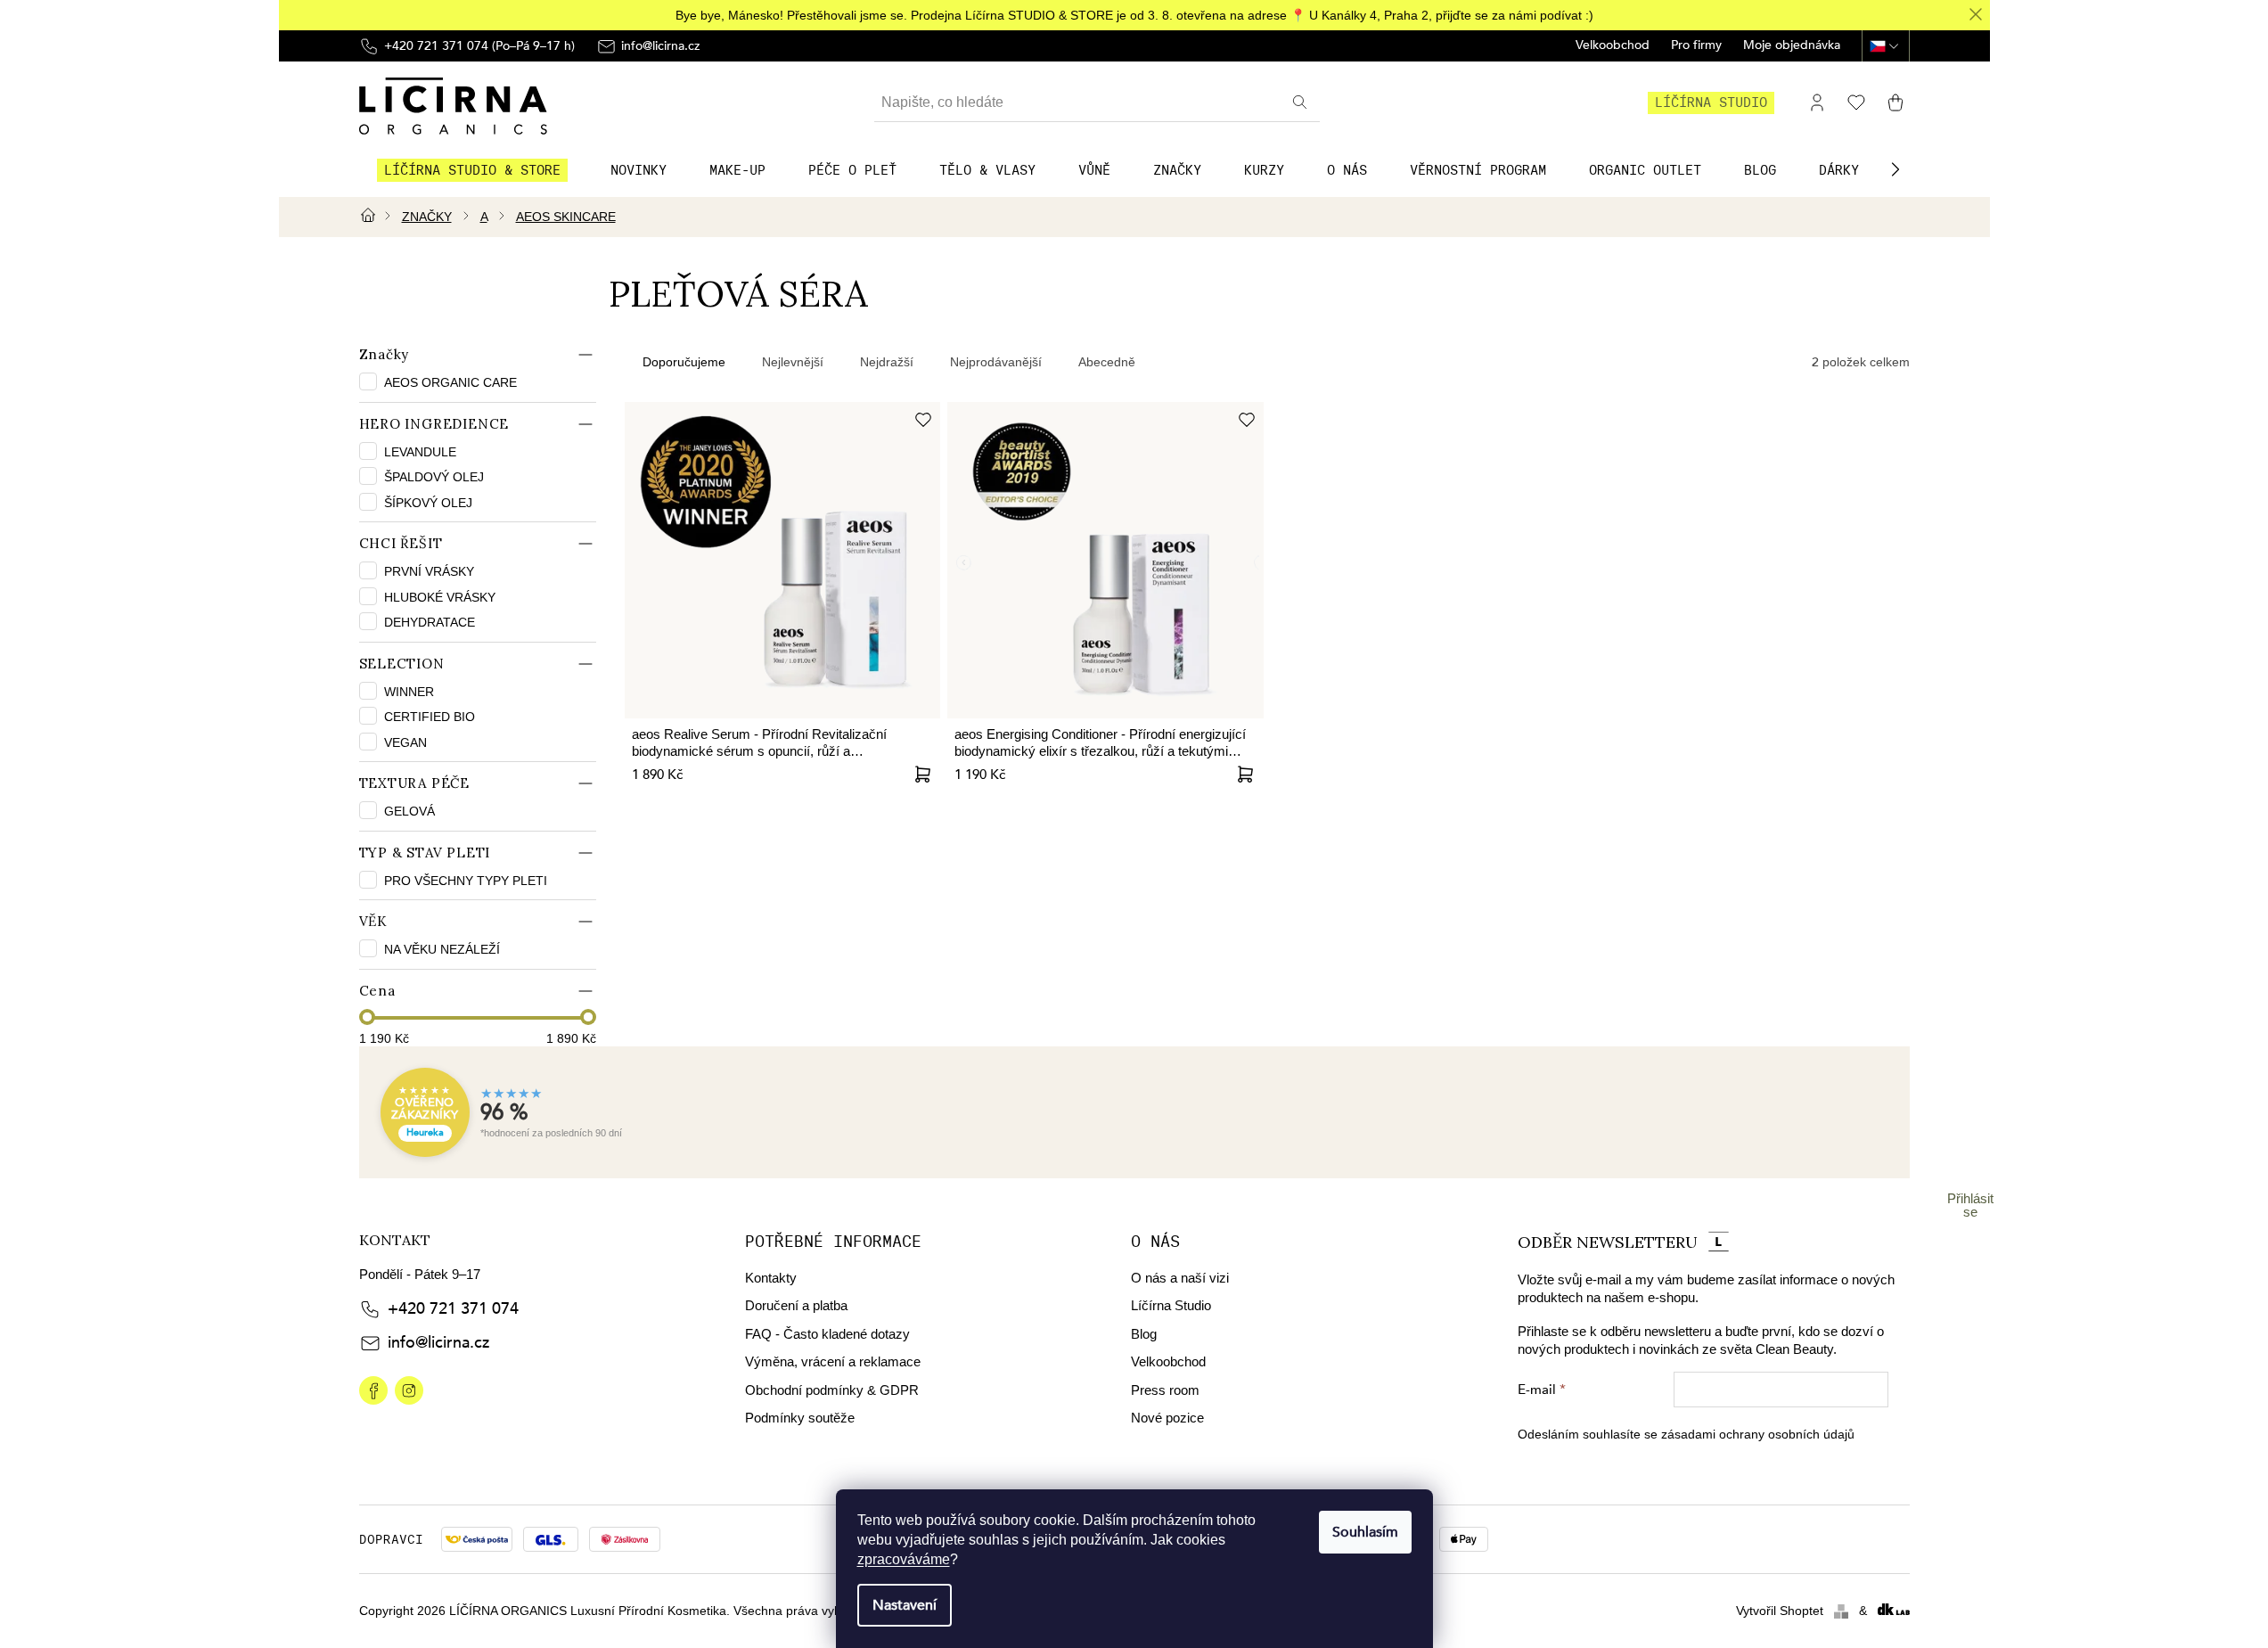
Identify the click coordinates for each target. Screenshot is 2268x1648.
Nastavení (905, 1605)
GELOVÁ (409, 811)
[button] (1895, 169)
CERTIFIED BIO (430, 717)
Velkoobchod (1613, 46)
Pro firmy (1696, 46)
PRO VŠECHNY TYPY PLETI (466, 881)
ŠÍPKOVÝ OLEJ (428, 503)
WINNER (409, 692)
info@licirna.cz (438, 1343)
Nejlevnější (793, 362)
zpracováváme (904, 1559)
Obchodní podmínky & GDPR (832, 1390)
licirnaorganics (373, 1390)
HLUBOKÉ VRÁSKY (440, 597)
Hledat (1302, 102)
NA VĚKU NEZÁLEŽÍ (442, 949)
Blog (1144, 1334)
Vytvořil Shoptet (1780, 1611)
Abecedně (1107, 362)
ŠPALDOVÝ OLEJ (434, 477)
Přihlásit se (1970, 1205)
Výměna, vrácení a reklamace (833, 1361)
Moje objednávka (1792, 46)
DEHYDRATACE (430, 622)
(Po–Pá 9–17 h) (479, 46)
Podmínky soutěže (800, 1418)
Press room (1165, 1390)
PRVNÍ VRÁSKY (429, 571)
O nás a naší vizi (1180, 1278)
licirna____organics (409, 1390)
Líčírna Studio (1171, 1305)
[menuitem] (472, 170)
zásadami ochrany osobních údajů (1758, 1434)
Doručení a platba (796, 1305)
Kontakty (771, 1278)
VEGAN (405, 742)
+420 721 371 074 (453, 1309)
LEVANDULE (420, 452)
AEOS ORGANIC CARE (452, 382)
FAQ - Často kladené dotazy (827, 1334)
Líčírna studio (1711, 102)
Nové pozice (1167, 1418)
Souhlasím (1365, 1532)
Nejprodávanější (996, 362)
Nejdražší (887, 362)
